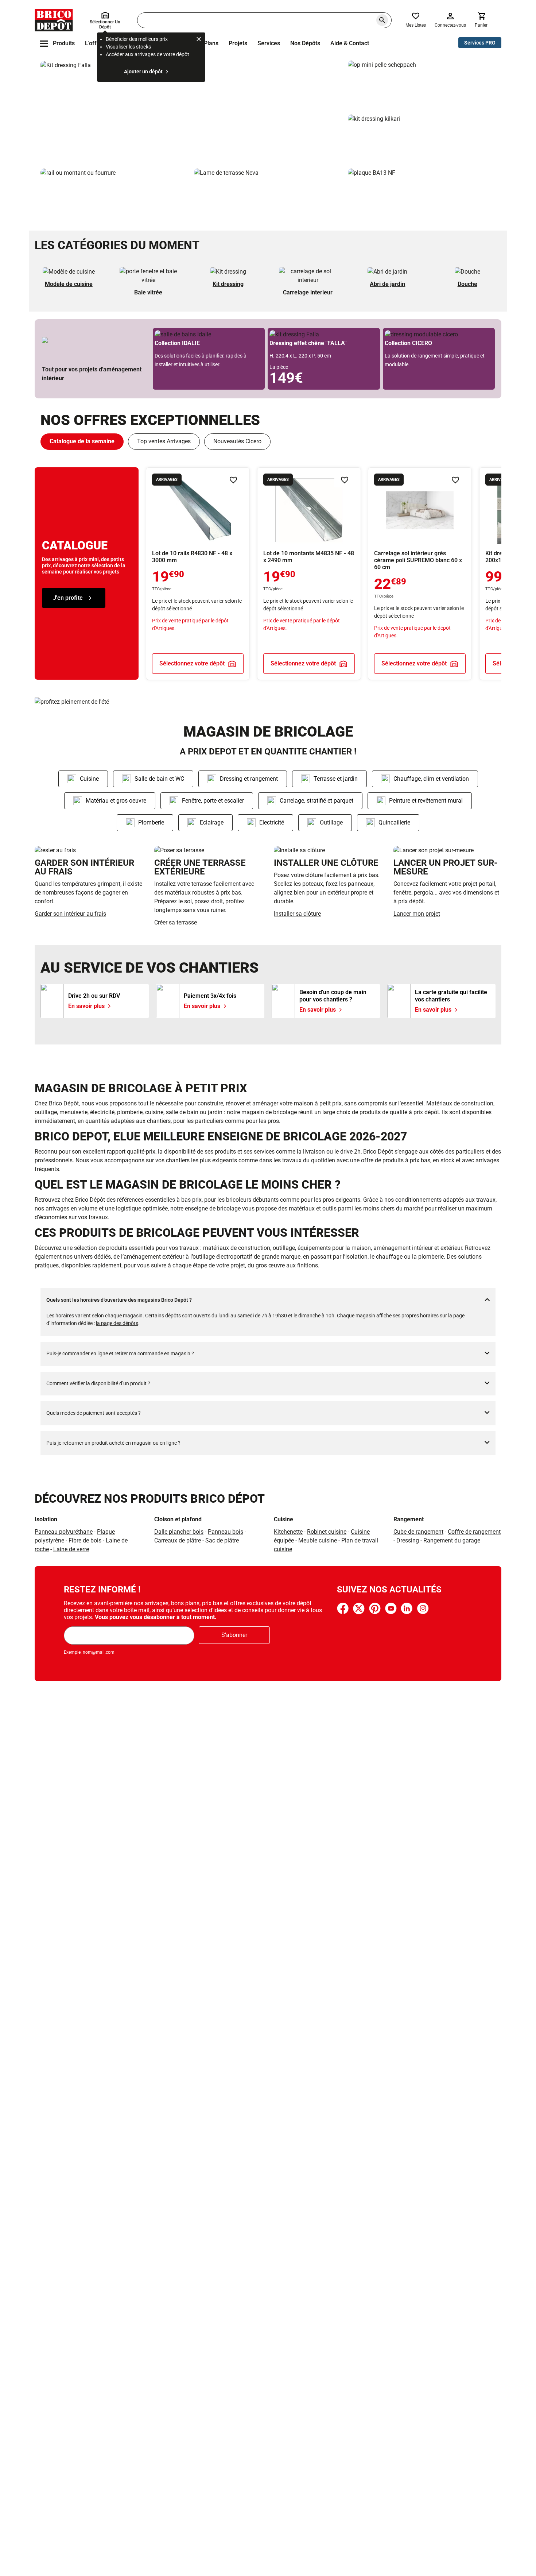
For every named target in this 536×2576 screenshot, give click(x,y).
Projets (238, 43)
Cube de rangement (418, 1532)
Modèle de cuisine (69, 284)
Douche (467, 284)
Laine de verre (71, 1549)
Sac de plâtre (222, 1540)
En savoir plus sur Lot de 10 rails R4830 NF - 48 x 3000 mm (198, 574)
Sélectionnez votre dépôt (192, 663)
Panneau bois (226, 1532)
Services (269, 43)
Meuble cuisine (318, 1540)
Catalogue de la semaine (82, 441)
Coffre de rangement (474, 1532)
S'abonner (234, 1635)
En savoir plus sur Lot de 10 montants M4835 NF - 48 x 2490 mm (309, 574)
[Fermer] (199, 40)
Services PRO (480, 43)
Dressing (408, 1540)
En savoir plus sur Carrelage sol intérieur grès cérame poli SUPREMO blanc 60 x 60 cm (420, 574)
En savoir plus (191, 112)
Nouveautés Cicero (237, 441)
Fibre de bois (86, 1540)
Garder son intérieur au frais (70, 914)
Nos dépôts (305, 43)
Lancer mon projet (417, 914)
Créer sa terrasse (176, 922)
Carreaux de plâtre (178, 1540)
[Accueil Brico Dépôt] (54, 20)
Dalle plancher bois (179, 1532)
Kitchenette (288, 1532)
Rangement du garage (452, 1540)
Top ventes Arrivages (164, 441)
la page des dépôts (117, 1323)
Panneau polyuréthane (64, 1532)
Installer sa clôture (297, 914)
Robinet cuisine (327, 1532)
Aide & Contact (350, 43)
